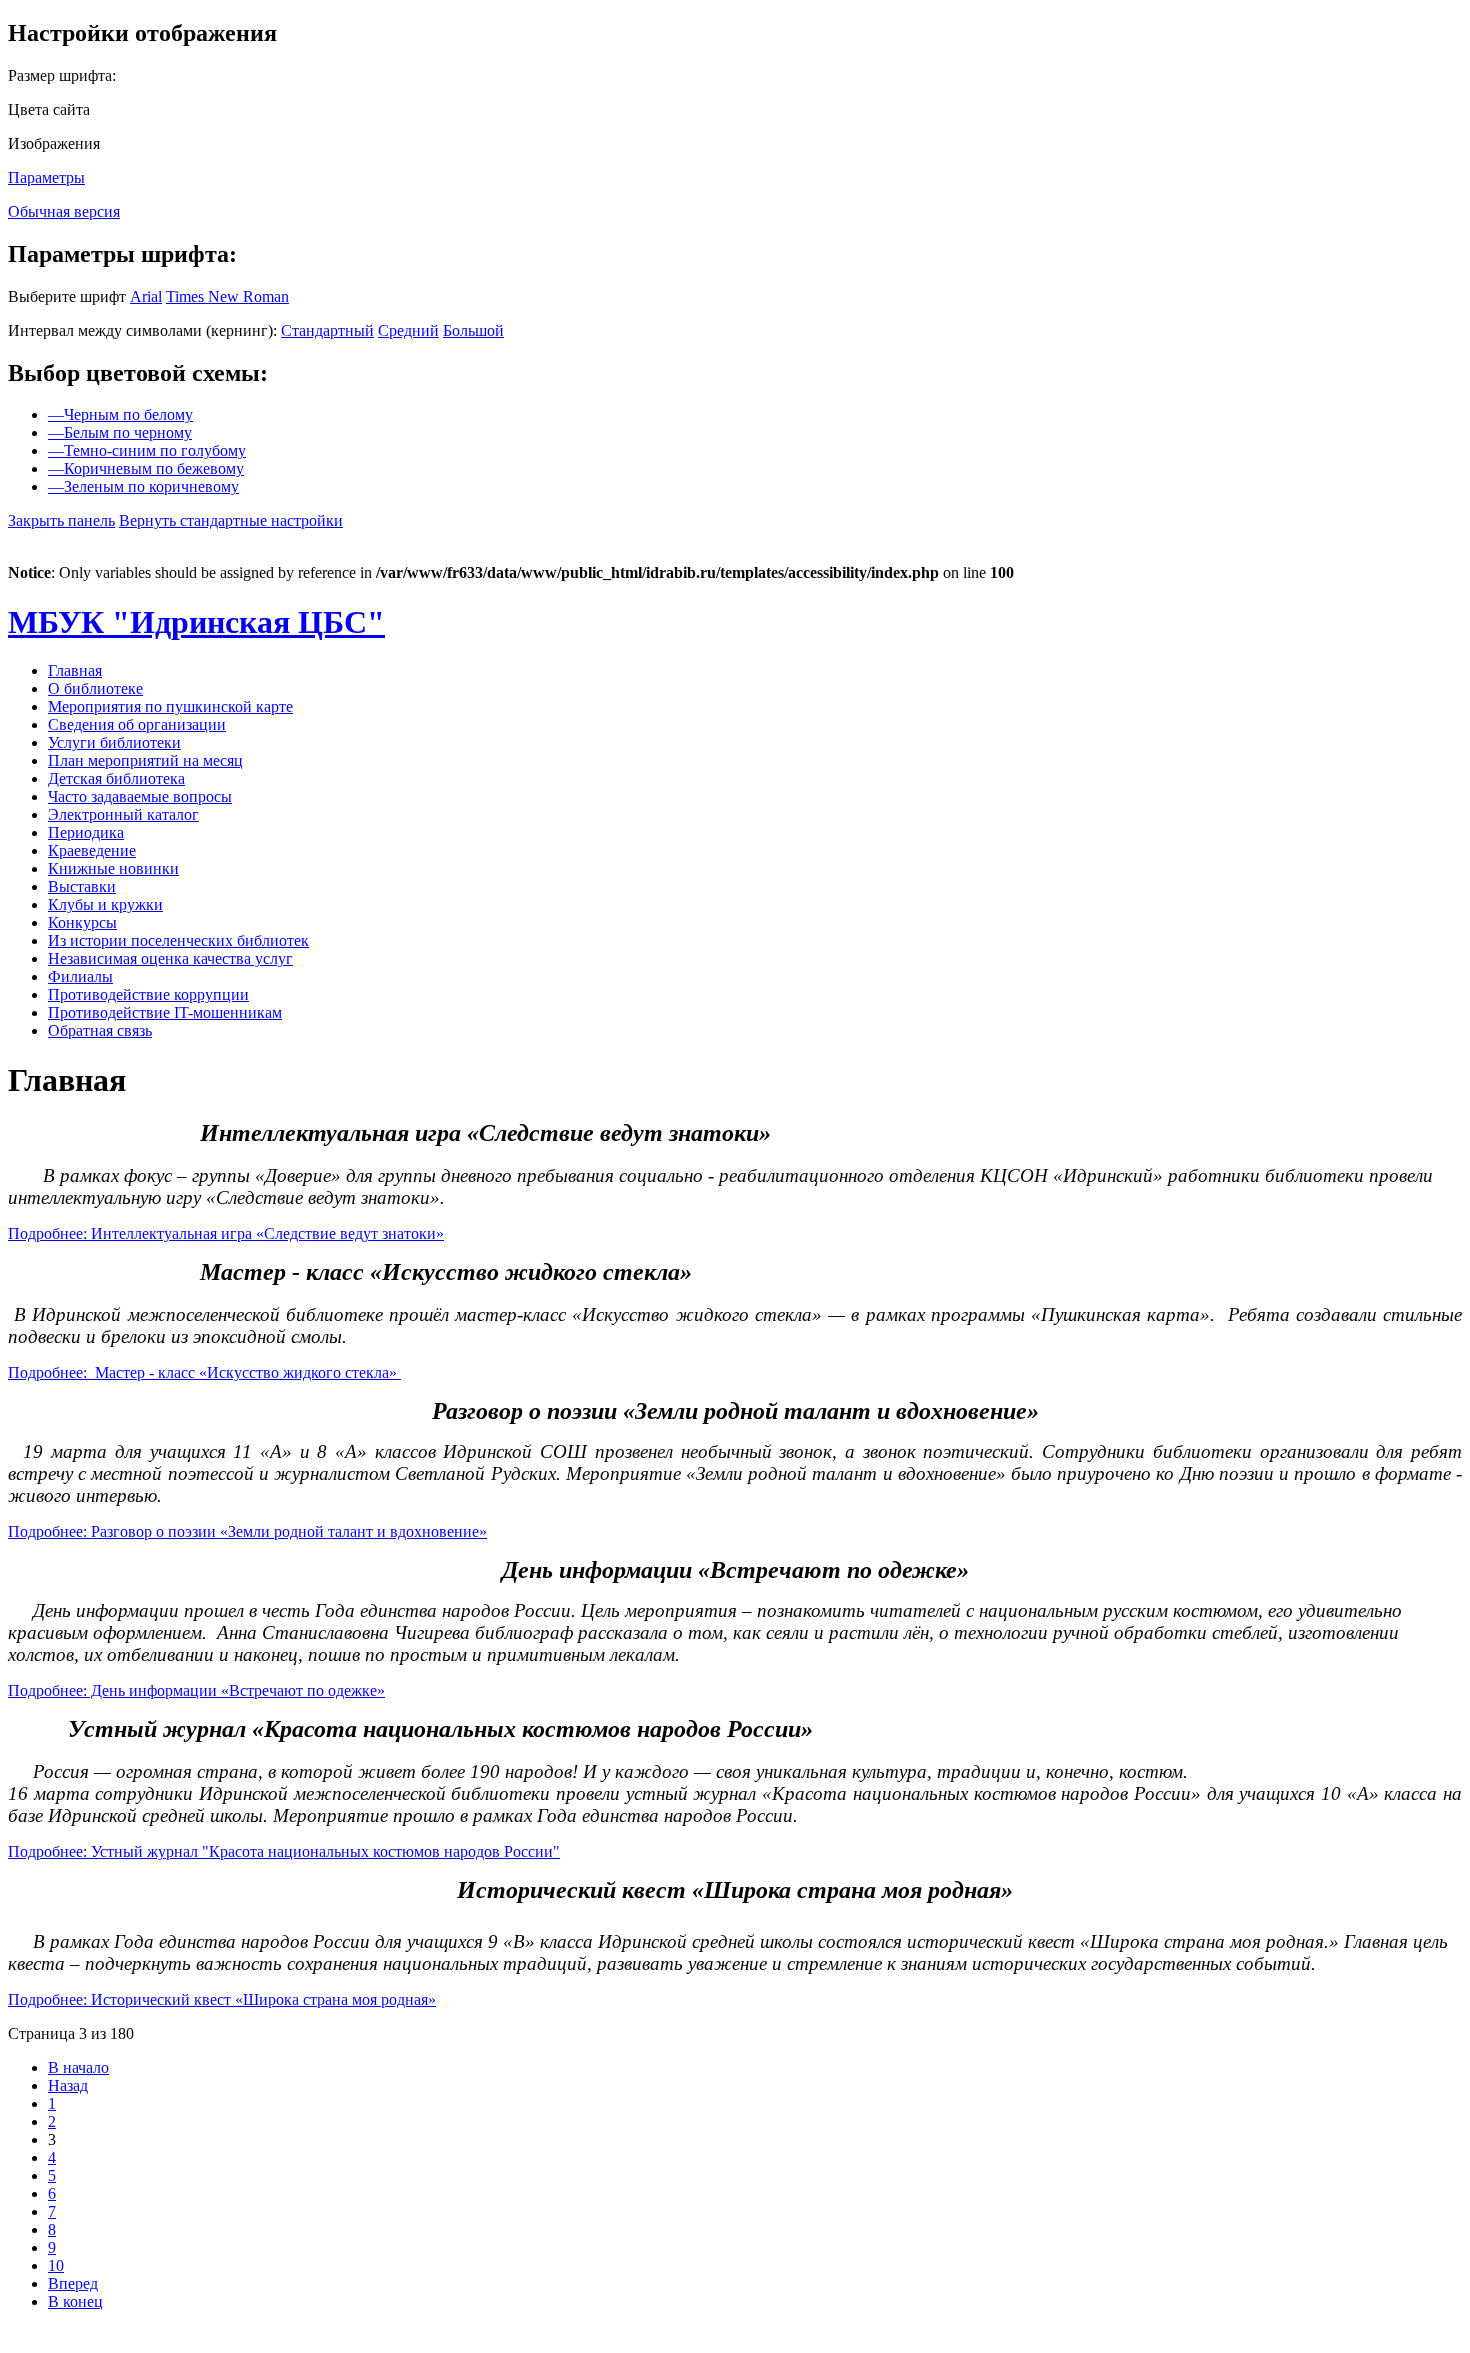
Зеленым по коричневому (143, 486)
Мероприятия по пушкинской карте (170, 706)
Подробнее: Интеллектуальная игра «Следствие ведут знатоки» (226, 1233)
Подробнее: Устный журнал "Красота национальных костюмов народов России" (284, 1851)
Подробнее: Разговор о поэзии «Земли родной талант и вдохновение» (247, 1531)
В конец (75, 2301)
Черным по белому (120, 414)
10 (56, 2265)
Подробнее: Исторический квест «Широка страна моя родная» (222, 1999)
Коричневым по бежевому (146, 468)
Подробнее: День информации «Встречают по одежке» (196, 1690)
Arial (146, 296)
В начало (78, 2067)
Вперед (73, 2283)
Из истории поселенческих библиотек (178, 940)
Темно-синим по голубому (147, 450)
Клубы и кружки (105, 904)
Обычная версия (64, 211)
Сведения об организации (137, 724)
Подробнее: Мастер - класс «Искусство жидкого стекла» (204, 1372)
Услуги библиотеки (114, 742)
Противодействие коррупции (148, 994)
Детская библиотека (116, 778)
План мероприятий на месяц (145, 760)
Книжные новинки (113, 868)
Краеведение (92, 850)
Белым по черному (120, 432)
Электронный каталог (123, 814)
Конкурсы (82, 922)
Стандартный (327, 330)
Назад (68, 2085)
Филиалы (80, 976)
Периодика (86, 832)
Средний (408, 330)
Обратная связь (100, 1030)
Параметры (46, 177)
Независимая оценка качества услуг (170, 958)
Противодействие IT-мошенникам (165, 1012)
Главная (75, 670)
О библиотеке (95, 688)
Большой (473, 330)
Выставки (82, 886)
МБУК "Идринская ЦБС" (196, 622)
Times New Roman (227, 296)
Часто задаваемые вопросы (140, 796)
